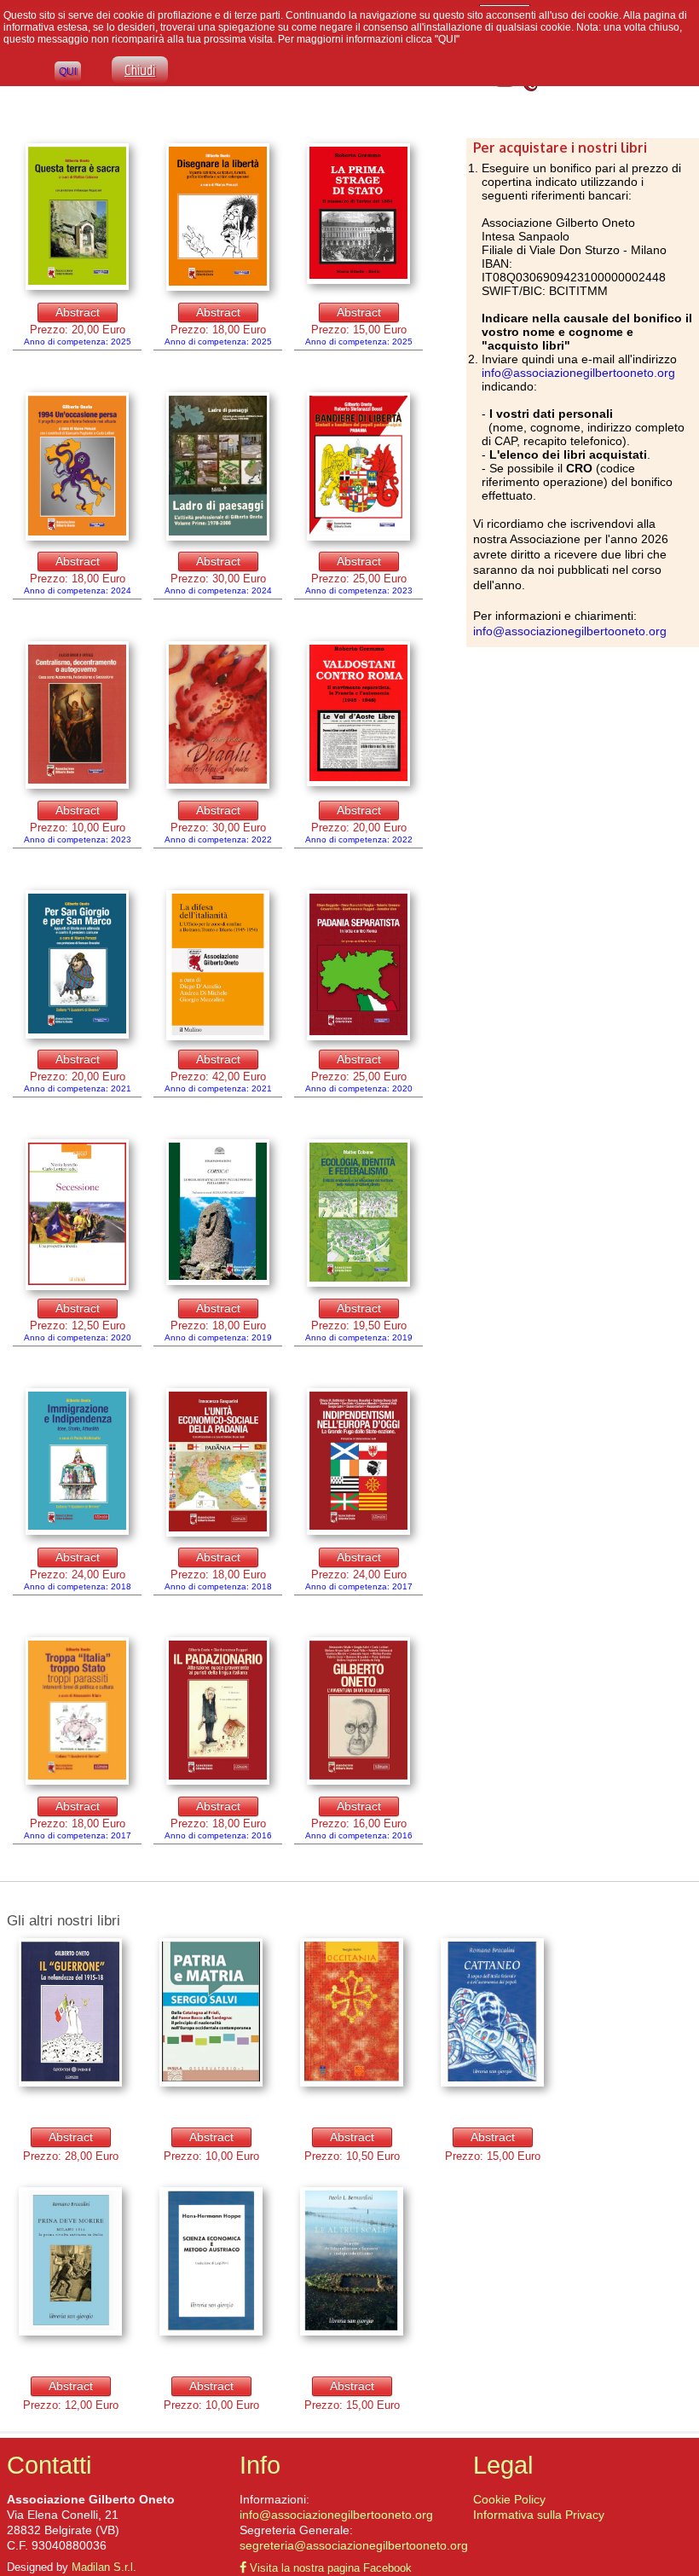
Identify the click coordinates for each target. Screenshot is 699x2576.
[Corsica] (218, 1213)
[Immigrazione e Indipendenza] (77, 1462)
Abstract (78, 312)
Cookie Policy (509, 2499)
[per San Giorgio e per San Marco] (77, 965)
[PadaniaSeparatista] (358, 966)
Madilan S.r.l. (104, 2567)
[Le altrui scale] (352, 2262)
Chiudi (140, 70)
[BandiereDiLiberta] (358, 467)
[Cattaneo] (492, 2013)
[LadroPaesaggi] (218, 467)
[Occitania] (352, 2013)
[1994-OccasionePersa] (77, 467)
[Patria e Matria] (211, 2013)
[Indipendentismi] (358, 1462)
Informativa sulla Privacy (539, 2515)
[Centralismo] (77, 716)
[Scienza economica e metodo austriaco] (211, 2262)
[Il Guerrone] (70, 2013)
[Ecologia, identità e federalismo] (358, 1214)
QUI (68, 72)
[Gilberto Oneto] (77, 1712)
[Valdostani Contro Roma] (358, 715)
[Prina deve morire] (70, 2262)
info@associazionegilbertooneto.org (578, 373)
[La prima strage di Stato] (77, 217)
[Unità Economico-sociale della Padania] (218, 1463)
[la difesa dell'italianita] (218, 966)
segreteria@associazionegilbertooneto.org (354, 2545)
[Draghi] (218, 716)
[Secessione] (77, 1216)
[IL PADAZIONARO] (218, 1712)
